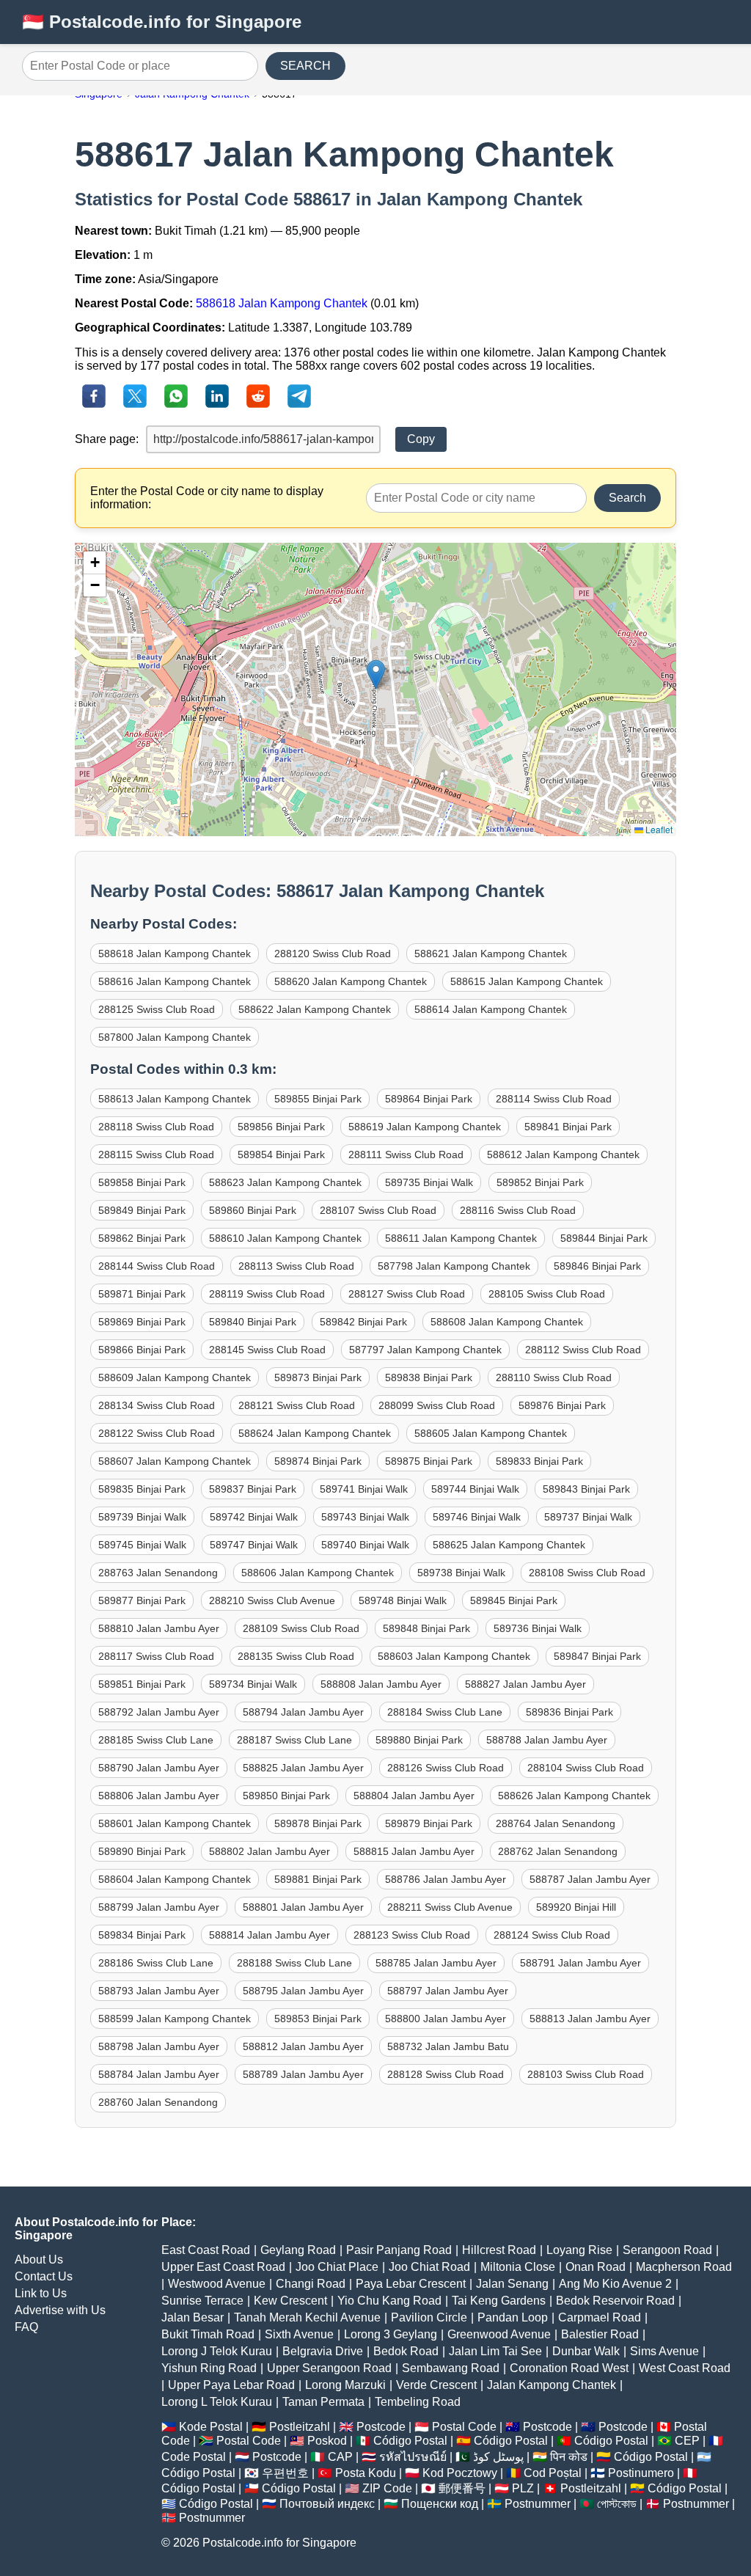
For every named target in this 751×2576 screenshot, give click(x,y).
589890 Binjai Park (142, 1851)
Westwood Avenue (217, 2284)
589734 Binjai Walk (253, 1684)
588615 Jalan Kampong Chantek (527, 981)
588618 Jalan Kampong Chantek (282, 303)
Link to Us (41, 2293)
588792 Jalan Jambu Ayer (159, 1712)
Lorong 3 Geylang (391, 2334)
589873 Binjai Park (318, 1377)
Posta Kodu (366, 2473)
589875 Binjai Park (429, 1461)
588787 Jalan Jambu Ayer (590, 1879)
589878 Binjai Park (318, 1823)
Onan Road (596, 2267)
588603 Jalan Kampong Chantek (454, 1656)
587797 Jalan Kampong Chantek (425, 1350)
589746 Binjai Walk (477, 1517)
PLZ (523, 2488)
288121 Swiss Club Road (297, 1405)
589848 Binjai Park (426, 1628)
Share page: (107, 439)
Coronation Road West (569, 2368)
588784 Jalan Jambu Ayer (159, 2074)
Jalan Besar (193, 2317)
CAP (340, 2457)
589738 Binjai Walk (461, 1573)
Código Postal (410, 2441)
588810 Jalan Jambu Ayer (159, 1628)
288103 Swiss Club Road (586, 2074)
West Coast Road (685, 2368)
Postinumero (641, 2473)
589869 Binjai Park (142, 1322)
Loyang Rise (579, 2250)
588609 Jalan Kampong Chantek (175, 1377)
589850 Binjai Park (286, 1796)
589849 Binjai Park (142, 1210)
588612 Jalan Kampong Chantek (563, 1155)
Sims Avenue (664, 2351)
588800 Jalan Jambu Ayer (446, 2019)
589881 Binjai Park (318, 1879)
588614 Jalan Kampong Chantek (491, 1009)
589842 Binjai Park (363, 1322)
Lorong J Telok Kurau (217, 2351)
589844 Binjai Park (604, 1238)
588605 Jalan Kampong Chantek (491, 1433)
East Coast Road (206, 2250)
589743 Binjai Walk (365, 1517)
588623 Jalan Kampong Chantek (285, 1182)
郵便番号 (462, 2488)
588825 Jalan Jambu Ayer (303, 1768)
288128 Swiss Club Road (446, 2074)
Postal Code (464, 2427)
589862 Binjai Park (142, 1238)
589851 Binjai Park (142, 1684)
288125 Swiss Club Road (157, 1009)
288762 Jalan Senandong (558, 1851)
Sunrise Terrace (202, 2301)
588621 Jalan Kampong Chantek (491, 954)
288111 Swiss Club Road (406, 1155)
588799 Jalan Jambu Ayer (159, 1907)
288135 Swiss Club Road (296, 1656)
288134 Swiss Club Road (157, 1405)
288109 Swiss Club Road (301, 1628)
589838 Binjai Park (429, 1377)
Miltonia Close (518, 2267)
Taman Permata (323, 2402)
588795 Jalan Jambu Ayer (303, 1991)
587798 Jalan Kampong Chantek (454, 1266)
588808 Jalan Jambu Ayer (381, 1684)
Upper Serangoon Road (329, 2368)
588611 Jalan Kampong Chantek (461, 1238)
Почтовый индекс (327, 2504)
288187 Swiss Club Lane (294, 1740)
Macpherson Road (684, 2267)
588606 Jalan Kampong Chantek (318, 1573)
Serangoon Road (667, 2250)
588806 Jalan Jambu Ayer (159, 1796)
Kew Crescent (290, 2301)
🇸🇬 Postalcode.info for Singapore (162, 22)
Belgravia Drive (323, 2351)
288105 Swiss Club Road (547, 1294)
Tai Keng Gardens (499, 2301)
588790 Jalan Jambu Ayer (159, 1768)
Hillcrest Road (499, 2250)
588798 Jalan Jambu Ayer (159, 2046)
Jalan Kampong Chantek (552, 2385)
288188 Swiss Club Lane (294, 1963)
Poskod (327, 2441)
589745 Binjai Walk (142, 1545)
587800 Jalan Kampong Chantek (175, 1037)
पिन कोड (569, 2457)
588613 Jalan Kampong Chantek (175, 1099)
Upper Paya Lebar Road (231, 2385)
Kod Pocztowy (460, 2473)
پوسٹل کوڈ (498, 2457)
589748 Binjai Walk (403, 1600)
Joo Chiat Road (429, 2267)
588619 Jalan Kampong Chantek (425, 1127)
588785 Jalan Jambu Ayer (436, 1963)
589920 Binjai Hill (576, 1907)
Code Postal (194, 2457)
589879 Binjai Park (429, 1823)
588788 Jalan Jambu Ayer (547, 1740)
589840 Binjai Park (253, 1322)
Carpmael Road (600, 2317)
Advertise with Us (60, 2310)
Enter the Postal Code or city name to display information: (207, 498)
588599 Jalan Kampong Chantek (175, 2019)
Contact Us (44, 2276)
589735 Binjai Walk (429, 1182)
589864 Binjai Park (429, 1099)
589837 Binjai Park (253, 1489)
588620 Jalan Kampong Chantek (351, 981)
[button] (376, 674)
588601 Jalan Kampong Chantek (175, 1823)
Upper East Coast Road (223, 2267)
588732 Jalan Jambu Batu (448, 2046)
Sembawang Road (451, 2368)
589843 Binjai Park (586, 1489)
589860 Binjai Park (253, 1210)
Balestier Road (600, 2334)
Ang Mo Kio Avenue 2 (615, 2284)
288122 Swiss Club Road (157, 1433)
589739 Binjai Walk (142, 1517)
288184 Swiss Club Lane (445, 1712)
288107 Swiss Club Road (378, 1210)
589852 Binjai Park (540, 1182)
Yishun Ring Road (209, 2368)
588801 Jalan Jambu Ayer (303, 1907)
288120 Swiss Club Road (333, 954)
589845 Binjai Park (514, 1600)
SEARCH (305, 66)
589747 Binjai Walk (254, 1545)
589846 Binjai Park (597, 1266)
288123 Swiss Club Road (412, 1935)
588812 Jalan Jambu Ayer (303, 2046)
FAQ (26, 2327)
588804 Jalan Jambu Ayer (414, 1796)
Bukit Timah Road (208, 2334)
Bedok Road (406, 2351)
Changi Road (311, 2284)
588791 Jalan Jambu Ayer (580, 1963)
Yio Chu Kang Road (389, 2301)
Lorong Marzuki (345, 2385)
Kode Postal (211, 2427)
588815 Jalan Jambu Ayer (414, 1851)
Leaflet (658, 829)
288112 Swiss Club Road (583, 1350)
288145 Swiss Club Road (267, 1350)
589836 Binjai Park (569, 1712)
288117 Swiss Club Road (156, 1656)
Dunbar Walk (586, 2351)
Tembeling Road (418, 2402)
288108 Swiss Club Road (587, 1573)
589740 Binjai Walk (365, 1545)
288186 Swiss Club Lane (156, 1963)
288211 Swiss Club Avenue (450, 1907)
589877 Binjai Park (142, 1600)
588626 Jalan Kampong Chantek (574, 1796)
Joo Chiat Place (337, 2267)
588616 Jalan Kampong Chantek (175, 981)
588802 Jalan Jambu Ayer (270, 1851)
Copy (421, 439)
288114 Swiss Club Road (554, 1099)
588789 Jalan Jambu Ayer (303, 2074)
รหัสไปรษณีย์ (413, 2457)
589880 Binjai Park (419, 1740)
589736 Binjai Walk (538, 1628)
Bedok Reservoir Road (615, 2301)
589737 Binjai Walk (588, 1517)
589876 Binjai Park (562, 1405)
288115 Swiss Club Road (156, 1155)
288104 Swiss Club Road (586, 1768)
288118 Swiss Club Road (156, 1127)
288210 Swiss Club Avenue (272, 1600)
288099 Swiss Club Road (437, 1405)
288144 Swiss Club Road (157, 1266)
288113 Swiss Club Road (296, 1266)
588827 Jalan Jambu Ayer (525, 1684)
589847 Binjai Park (597, 1656)
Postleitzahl (300, 2427)
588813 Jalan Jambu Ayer (590, 2019)
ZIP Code (387, 2488)
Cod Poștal (553, 2473)
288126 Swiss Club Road (446, 1768)
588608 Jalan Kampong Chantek (507, 1322)
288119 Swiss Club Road (267, 1294)
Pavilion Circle (429, 2317)
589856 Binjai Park (281, 1127)
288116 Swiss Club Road (518, 1210)
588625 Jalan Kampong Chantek (509, 1545)
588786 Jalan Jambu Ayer (446, 1879)
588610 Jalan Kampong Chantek (285, 1238)
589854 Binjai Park (281, 1155)
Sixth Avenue (299, 2334)
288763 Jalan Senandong (158, 1573)
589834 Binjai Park (142, 1935)
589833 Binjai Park (539, 1461)
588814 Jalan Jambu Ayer (270, 1935)
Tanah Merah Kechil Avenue (307, 2317)
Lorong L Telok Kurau (217, 2402)
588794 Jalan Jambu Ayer (303, 1712)
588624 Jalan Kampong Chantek (315, 1433)
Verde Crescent (436, 2385)
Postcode (381, 2427)
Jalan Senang (512, 2284)
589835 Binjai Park (142, 1489)
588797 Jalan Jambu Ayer (448, 1991)
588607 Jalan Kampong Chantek (175, 1461)
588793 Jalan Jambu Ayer (159, 1991)
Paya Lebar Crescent (411, 2284)
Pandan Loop (513, 2317)
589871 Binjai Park (142, 1294)
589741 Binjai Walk (364, 1489)
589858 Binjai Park (142, 1182)
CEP (687, 2441)
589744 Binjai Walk (475, 1489)
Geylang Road (298, 2250)
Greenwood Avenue (499, 2334)
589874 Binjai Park (318, 1461)
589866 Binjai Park (142, 1350)
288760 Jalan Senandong (158, 2102)
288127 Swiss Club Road (407, 1294)
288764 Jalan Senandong (556, 1823)
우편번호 (285, 2473)
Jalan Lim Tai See (495, 2351)
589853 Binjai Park (318, 2019)
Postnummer (538, 2504)
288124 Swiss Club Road (552, 1935)
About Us (39, 2260)
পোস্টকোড (617, 2504)
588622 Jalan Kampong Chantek (315, 1009)
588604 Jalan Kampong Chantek (175, 1879)
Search (627, 498)
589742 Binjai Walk (254, 1517)
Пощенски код (440, 2504)
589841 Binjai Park (568, 1127)
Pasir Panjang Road (399, 2250)
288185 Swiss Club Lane (156, 1740)
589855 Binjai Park (318, 1099)
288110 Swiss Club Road (554, 1377)
